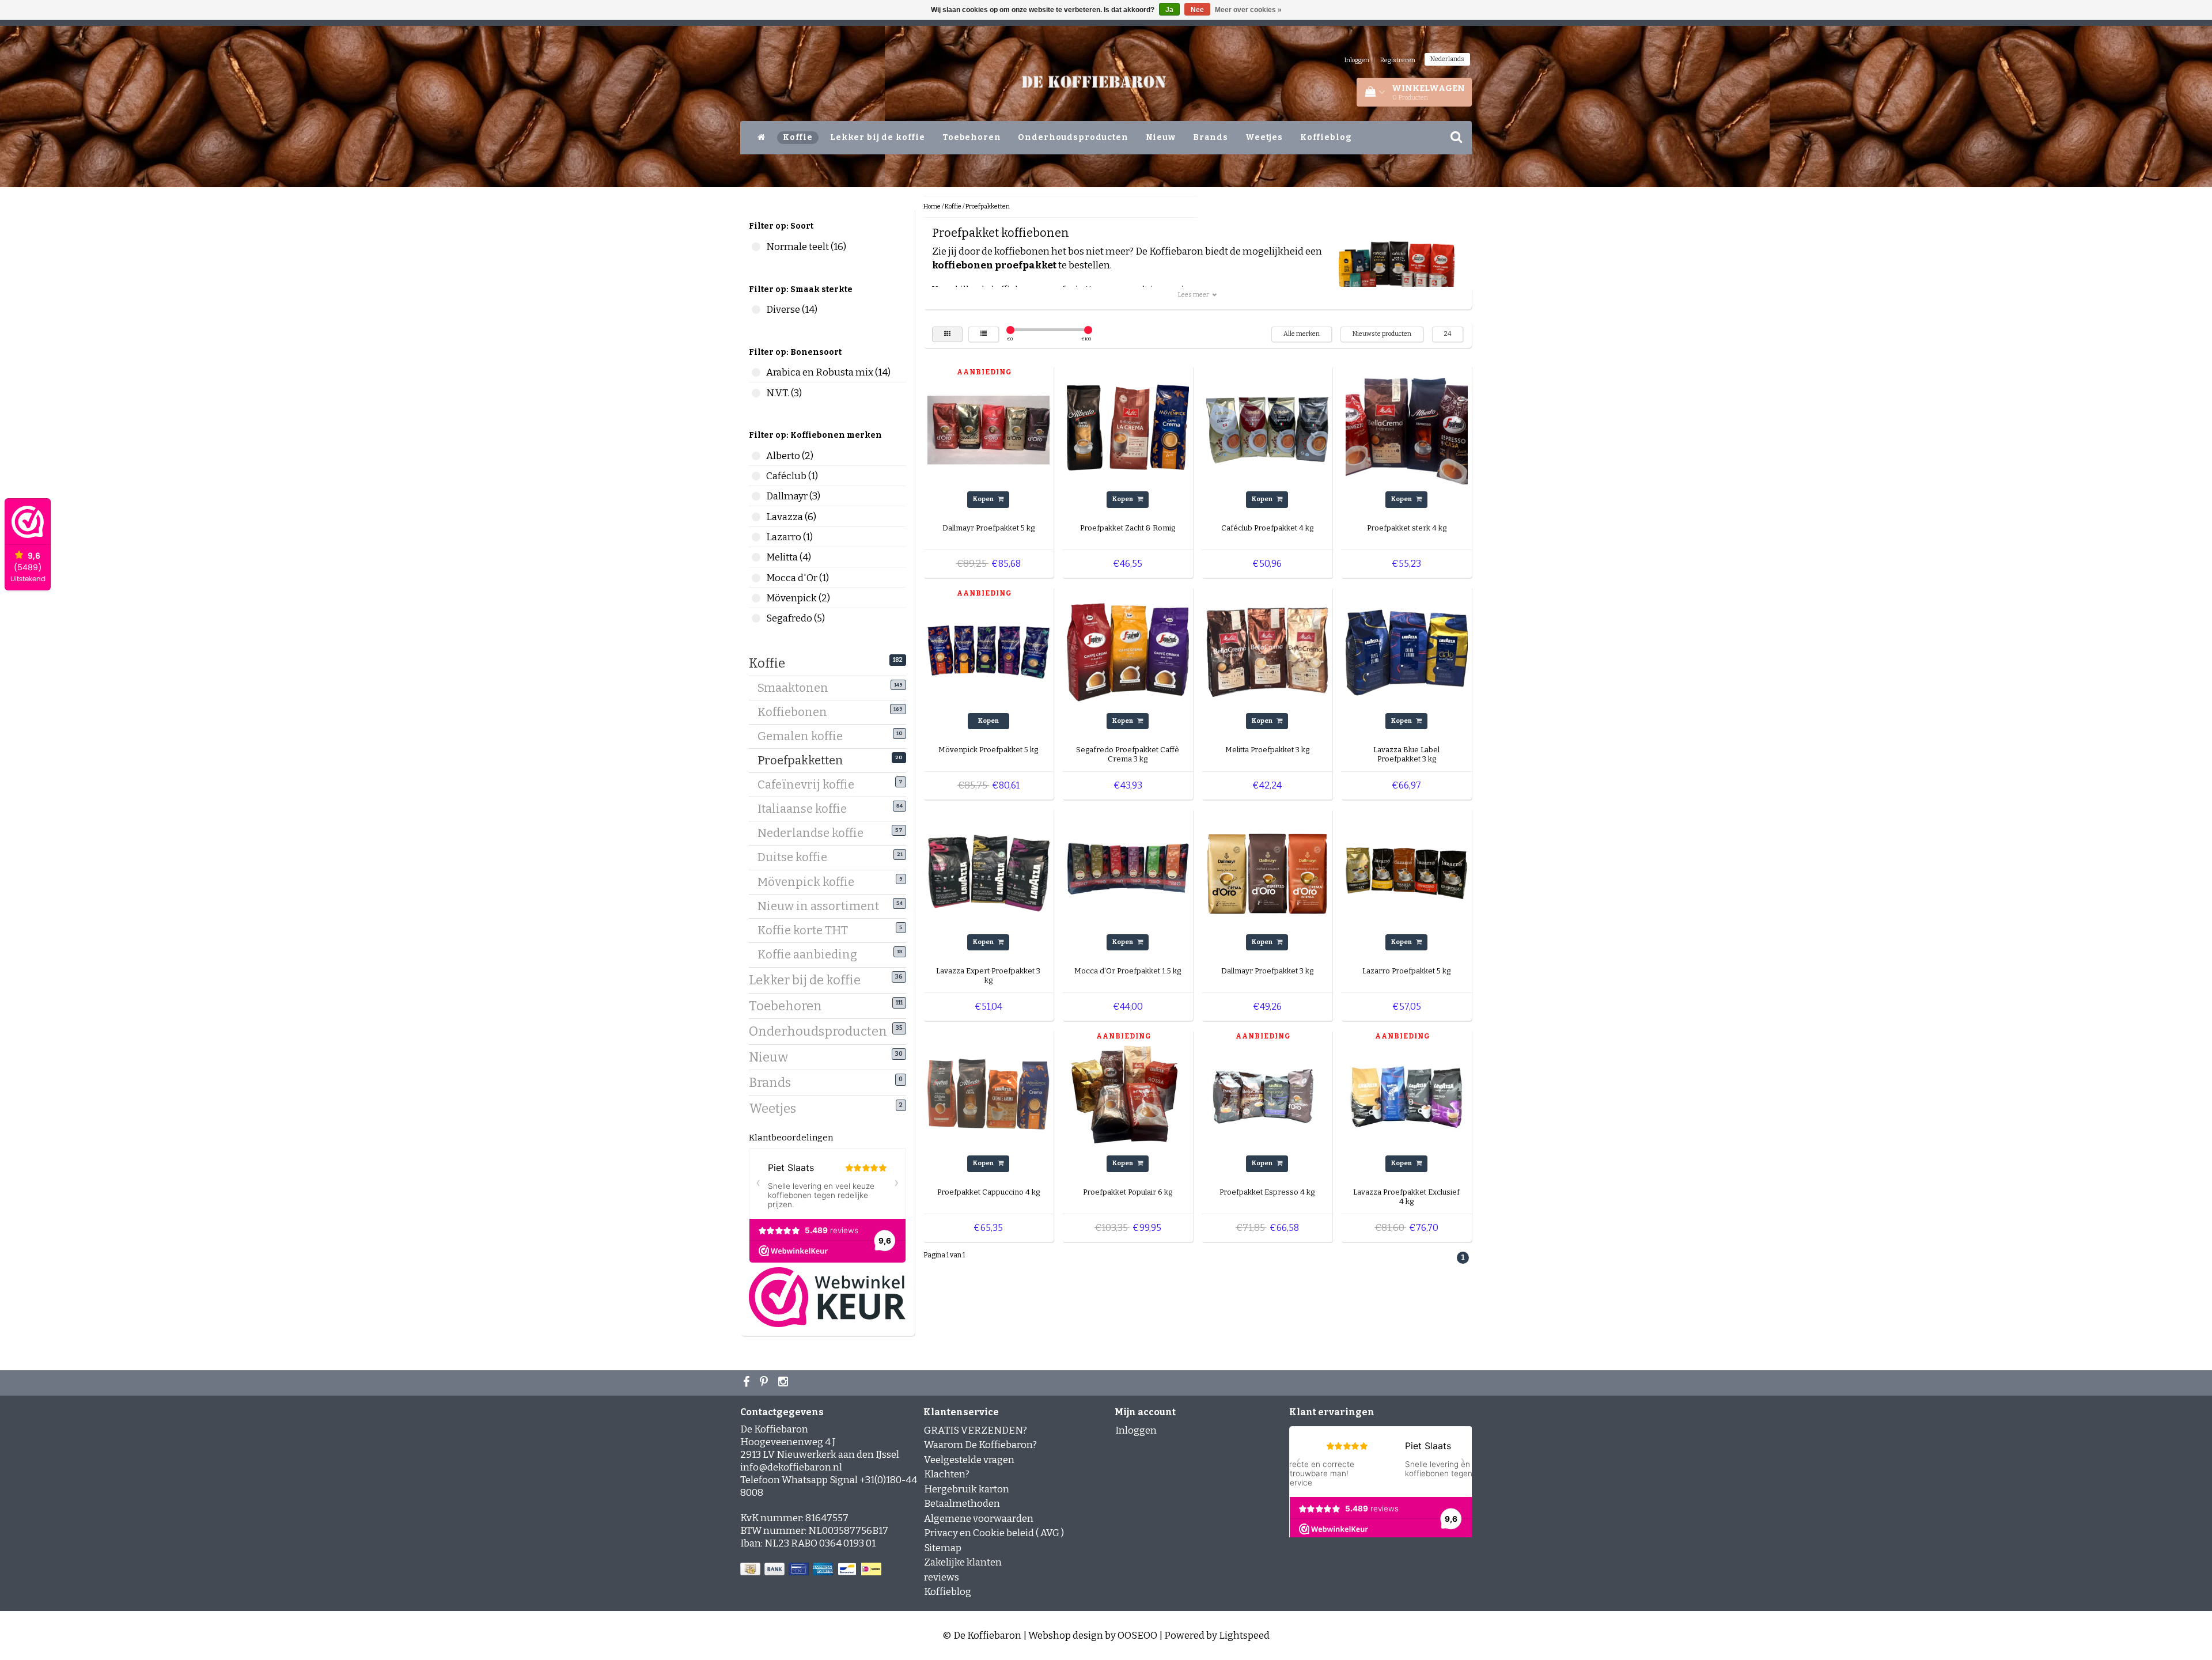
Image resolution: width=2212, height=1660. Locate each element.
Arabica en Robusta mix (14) (756, 372)
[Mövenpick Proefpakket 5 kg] (988, 651)
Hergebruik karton (967, 1489)
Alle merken (1302, 334)
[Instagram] (785, 1383)
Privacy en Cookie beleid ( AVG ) (994, 1533)
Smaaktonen (797, 688)
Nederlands (1447, 59)
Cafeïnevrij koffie (810, 784)
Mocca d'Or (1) (756, 578)
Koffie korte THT (807, 930)
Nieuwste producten (1382, 334)
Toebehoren (972, 137)
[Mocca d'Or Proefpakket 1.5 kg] (1128, 872)
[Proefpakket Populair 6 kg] (1128, 1094)
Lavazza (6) (756, 517)
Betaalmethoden (962, 1504)
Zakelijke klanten (963, 1562)
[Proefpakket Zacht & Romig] (1128, 430)
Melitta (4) (756, 557)
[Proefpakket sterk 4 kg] (1407, 430)
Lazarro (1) (756, 537)
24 (1448, 334)
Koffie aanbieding (812, 954)
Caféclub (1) (756, 476)
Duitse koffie (797, 857)
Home (932, 206)
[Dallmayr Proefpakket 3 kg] (1267, 872)
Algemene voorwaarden (979, 1519)
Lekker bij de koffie (878, 137)
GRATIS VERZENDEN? (976, 1430)
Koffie (798, 137)
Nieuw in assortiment (823, 906)
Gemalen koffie (804, 736)
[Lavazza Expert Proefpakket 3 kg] (988, 872)
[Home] (762, 138)
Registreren (1398, 60)
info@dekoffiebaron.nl (791, 1467)
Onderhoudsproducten (1073, 137)
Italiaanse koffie (806, 809)
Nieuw (1161, 137)
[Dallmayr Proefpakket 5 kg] (988, 430)
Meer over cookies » (1248, 10)
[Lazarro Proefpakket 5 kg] (1407, 872)
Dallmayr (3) (756, 496)
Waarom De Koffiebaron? (980, 1445)
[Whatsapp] (765, 1383)
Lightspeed (1244, 1636)
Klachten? (947, 1474)
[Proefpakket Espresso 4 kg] (1267, 1094)
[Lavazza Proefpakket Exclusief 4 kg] (1407, 1094)
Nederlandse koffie (815, 833)
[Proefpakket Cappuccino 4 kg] (988, 1094)
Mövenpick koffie (810, 882)
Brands (1211, 137)
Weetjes (1264, 137)
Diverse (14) (756, 310)
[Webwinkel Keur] (827, 1297)
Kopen (984, 499)
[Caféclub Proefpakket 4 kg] (1267, 430)
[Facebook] (748, 1383)
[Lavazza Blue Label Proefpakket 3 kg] (1407, 651)
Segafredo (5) (756, 618)
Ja (1169, 10)
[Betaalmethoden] (812, 1569)
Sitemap (943, 1548)
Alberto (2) (756, 456)
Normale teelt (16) (756, 247)
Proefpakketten (805, 760)
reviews (942, 1577)
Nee (1197, 10)
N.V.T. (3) (756, 393)
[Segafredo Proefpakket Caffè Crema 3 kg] (1128, 651)
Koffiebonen (797, 712)
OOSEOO (1137, 1636)
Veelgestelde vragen (969, 1460)
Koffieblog (1326, 137)
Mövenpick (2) (756, 598)
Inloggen (1357, 60)
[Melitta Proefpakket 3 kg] (1267, 651)
